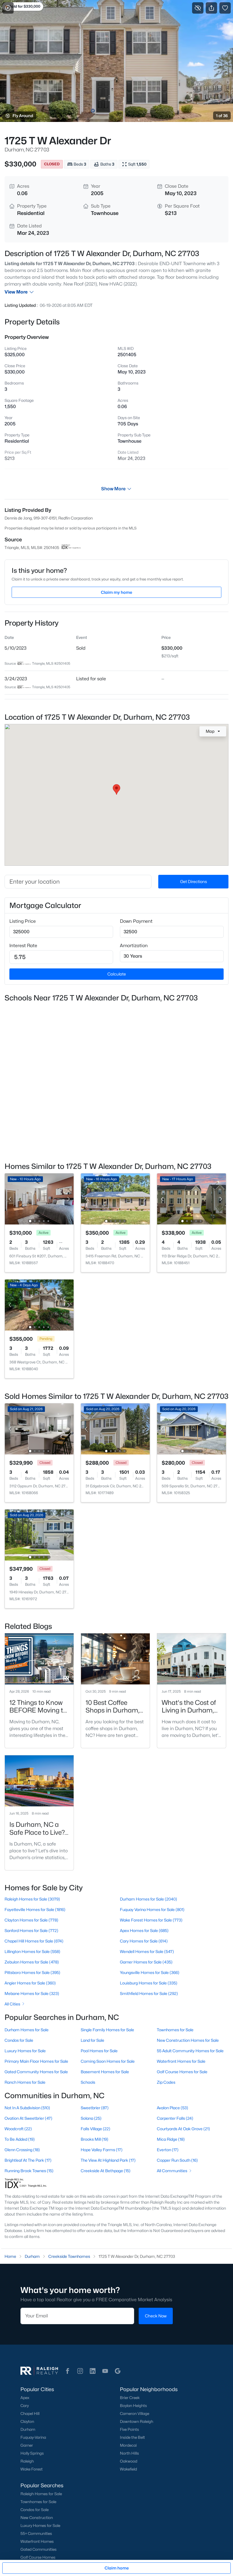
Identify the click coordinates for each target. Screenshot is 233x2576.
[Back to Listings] (8, 8)
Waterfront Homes (37, 2541)
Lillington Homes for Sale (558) (32, 1951)
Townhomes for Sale (175, 2030)
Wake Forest (32, 2469)
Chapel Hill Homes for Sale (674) (34, 1941)
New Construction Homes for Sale (188, 2040)
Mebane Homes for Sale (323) (32, 1993)
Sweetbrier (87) (95, 2108)
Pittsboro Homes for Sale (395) (32, 1972)
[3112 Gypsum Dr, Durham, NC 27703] (39, 1429)
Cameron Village (135, 2414)
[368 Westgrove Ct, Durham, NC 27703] (39, 1305)
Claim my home (116, 592)
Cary (25, 2406)
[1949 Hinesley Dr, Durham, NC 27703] (39, 1535)
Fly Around (23, 116)
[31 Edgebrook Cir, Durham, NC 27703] (115, 1429)
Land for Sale (92, 2040)
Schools (88, 2082)
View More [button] (16, 292)
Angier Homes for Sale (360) (30, 1983)
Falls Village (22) (95, 2129)
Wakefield (128, 2469)
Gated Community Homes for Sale (36, 2072)
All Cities (12, 2004)
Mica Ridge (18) (171, 2139)
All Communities (172, 2171)
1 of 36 (222, 116)
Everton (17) (168, 2150)
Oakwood (129, 2461)
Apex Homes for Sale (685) (144, 1930)
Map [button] (210, 731)
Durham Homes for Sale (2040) (148, 1899)
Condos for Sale (19, 2040)
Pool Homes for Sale (99, 2051)
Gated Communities (39, 2549)
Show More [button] (113, 489)
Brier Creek (130, 2398)
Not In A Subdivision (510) (27, 2108)
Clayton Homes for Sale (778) (31, 1920)
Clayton (27, 2421)
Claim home (117, 2568)
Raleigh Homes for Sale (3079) (32, 1899)
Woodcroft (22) (18, 2129)
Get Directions (194, 881)
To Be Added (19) (20, 2139)
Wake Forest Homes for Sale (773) (151, 1920)
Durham (28, 2429)
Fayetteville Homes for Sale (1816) (35, 1909)
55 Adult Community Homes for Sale (190, 2051)
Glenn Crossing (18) (22, 2150)
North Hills (129, 2453)
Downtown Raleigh (137, 2421)
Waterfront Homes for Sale (181, 2061)
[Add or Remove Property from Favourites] (225, 8)
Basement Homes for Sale (105, 2072)
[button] (68, 2371)
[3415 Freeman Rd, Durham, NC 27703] (115, 1199)
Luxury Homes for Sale (25, 2051)
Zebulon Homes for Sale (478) (32, 1962)
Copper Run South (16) (177, 2160)
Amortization (134, 946)
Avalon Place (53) (172, 2108)
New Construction (37, 2518)
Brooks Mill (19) (94, 2139)
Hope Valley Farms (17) (102, 2150)
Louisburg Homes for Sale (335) (149, 1983)
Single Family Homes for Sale (107, 2030)
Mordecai (128, 2445)
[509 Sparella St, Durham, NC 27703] (192, 1429)
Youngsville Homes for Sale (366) (150, 1972)
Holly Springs (32, 2453)
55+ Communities (36, 2533)
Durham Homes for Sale (27, 2030)
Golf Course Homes (38, 2557)
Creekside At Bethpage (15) (106, 2171)
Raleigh (27, 2461)
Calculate (117, 974)
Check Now (156, 2316)
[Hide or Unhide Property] (198, 8)
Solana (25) (91, 2118)
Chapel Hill (30, 2414)
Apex (25, 2398)
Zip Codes (166, 2082)
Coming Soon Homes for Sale (108, 2061)
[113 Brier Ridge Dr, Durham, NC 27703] (192, 1199)
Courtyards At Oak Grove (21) (183, 2129)
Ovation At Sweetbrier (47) (28, 2118)
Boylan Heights (133, 2406)
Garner (27, 2445)
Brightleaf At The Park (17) (28, 2160)
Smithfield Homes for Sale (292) (149, 1993)
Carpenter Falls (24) (175, 2118)
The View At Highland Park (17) (108, 2160)
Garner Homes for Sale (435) (146, 1962)
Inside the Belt (132, 2437)
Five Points (129, 2429)
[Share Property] (211, 8)
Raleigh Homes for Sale (41, 2494)
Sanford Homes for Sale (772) (31, 1930)
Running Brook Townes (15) (29, 2171)
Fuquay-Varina (33, 2437)
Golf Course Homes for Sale (182, 2072)
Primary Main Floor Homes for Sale (36, 2061)
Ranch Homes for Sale (25, 2082)
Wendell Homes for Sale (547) (147, 1951)
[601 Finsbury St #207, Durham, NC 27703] (39, 1199)
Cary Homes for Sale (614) (144, 1941)
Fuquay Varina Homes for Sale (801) (152, 1909)
